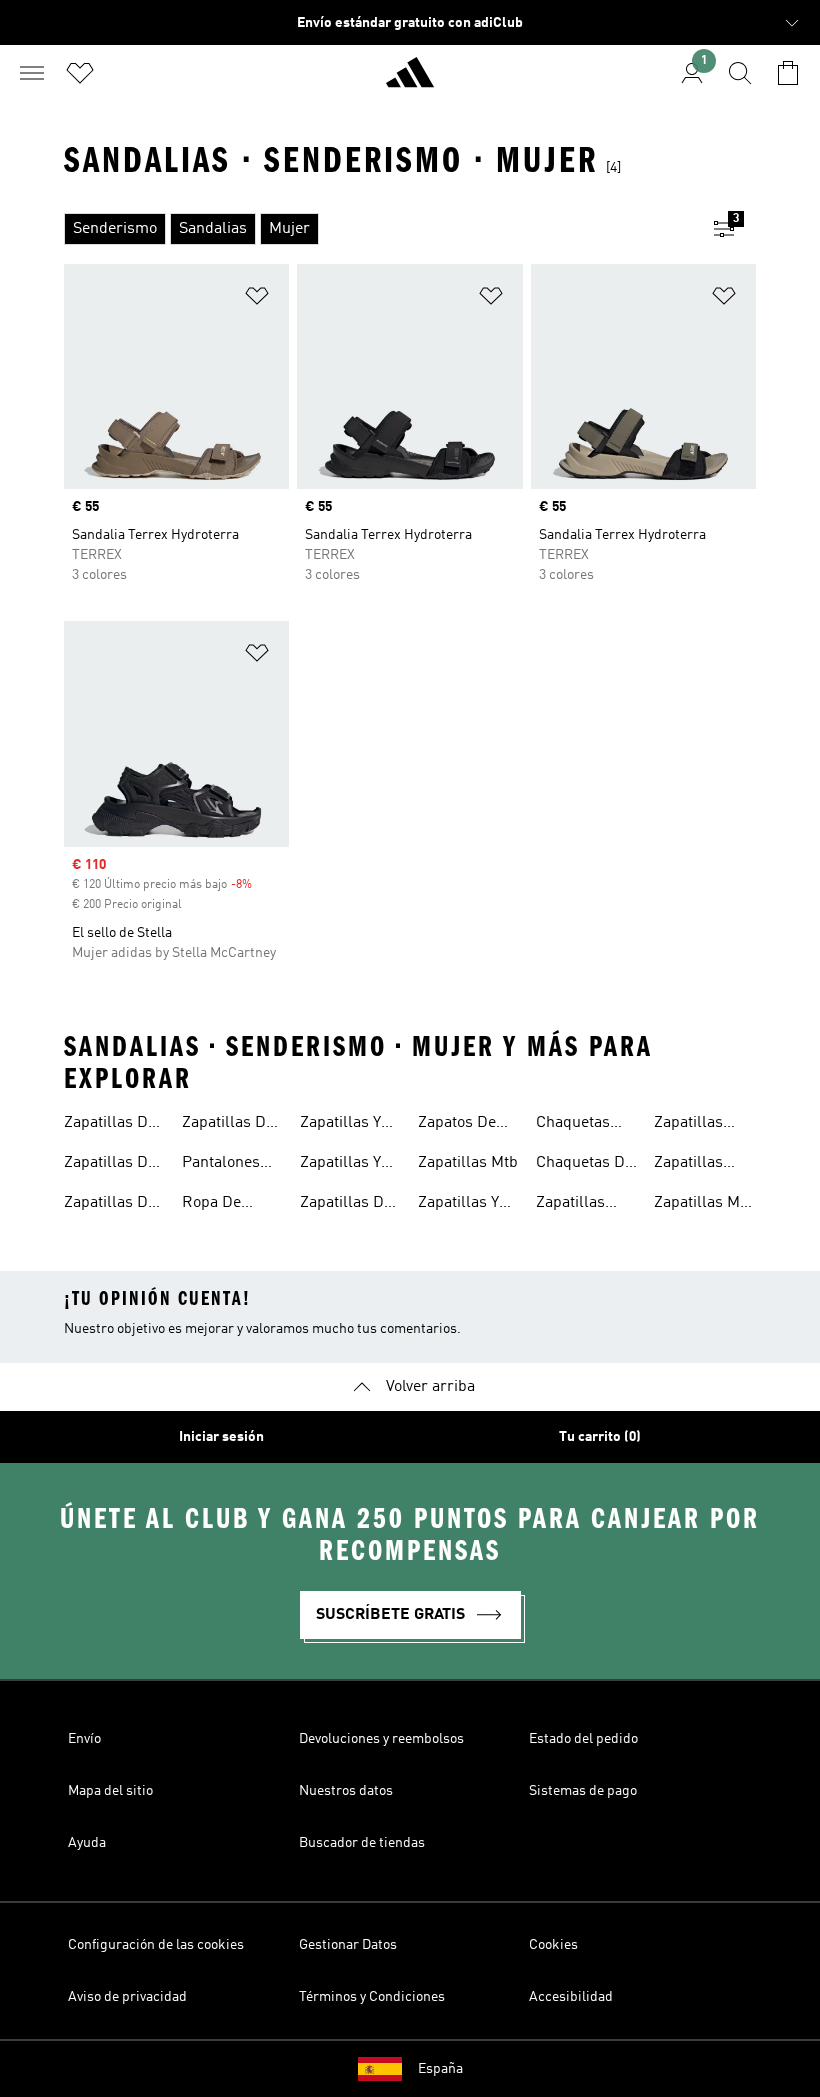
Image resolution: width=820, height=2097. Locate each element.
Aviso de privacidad (127, 1997)
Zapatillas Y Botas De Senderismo (342, 1125)
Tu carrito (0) (600, 1437)
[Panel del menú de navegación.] (32, 73)
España (440, 2069)
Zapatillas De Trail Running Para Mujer (230, 1125)
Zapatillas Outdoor (570, 1205)
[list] (378, 229)
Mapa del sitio (110, 1791)
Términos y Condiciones (372, 1997)
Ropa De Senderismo (224, 1205)
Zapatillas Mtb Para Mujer (704, 1205)
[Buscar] (740, 73)
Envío (84, 1739)
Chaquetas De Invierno (584, 1165)
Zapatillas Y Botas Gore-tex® (460, 1205)
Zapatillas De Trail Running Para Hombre (112, 1205)
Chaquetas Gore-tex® (573, 1125)
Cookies (553, 1945)
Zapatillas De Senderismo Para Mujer (346, 1205)
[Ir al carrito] (788, 73)
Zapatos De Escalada (457, 1125)
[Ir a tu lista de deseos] (80, 73)
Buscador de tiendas (362, 1843)
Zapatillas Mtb (468, 1163)
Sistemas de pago (583, 1791)
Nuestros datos (346, 1791)
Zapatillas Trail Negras (698, 1125)
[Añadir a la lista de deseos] (257, 299)
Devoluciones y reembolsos (381, 1739)
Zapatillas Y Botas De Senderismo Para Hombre (347, 1165)
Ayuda (87, 1843)
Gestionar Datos (348, 1945)
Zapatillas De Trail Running (112, 1125)
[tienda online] (410, 81)
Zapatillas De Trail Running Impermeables (115, 1165)
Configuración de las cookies (156, 1945)
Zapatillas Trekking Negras (688, 1165)
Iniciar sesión (221, 1437)
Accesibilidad (571, 1997)
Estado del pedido (583, 1739)
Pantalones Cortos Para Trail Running (230, 1165)
